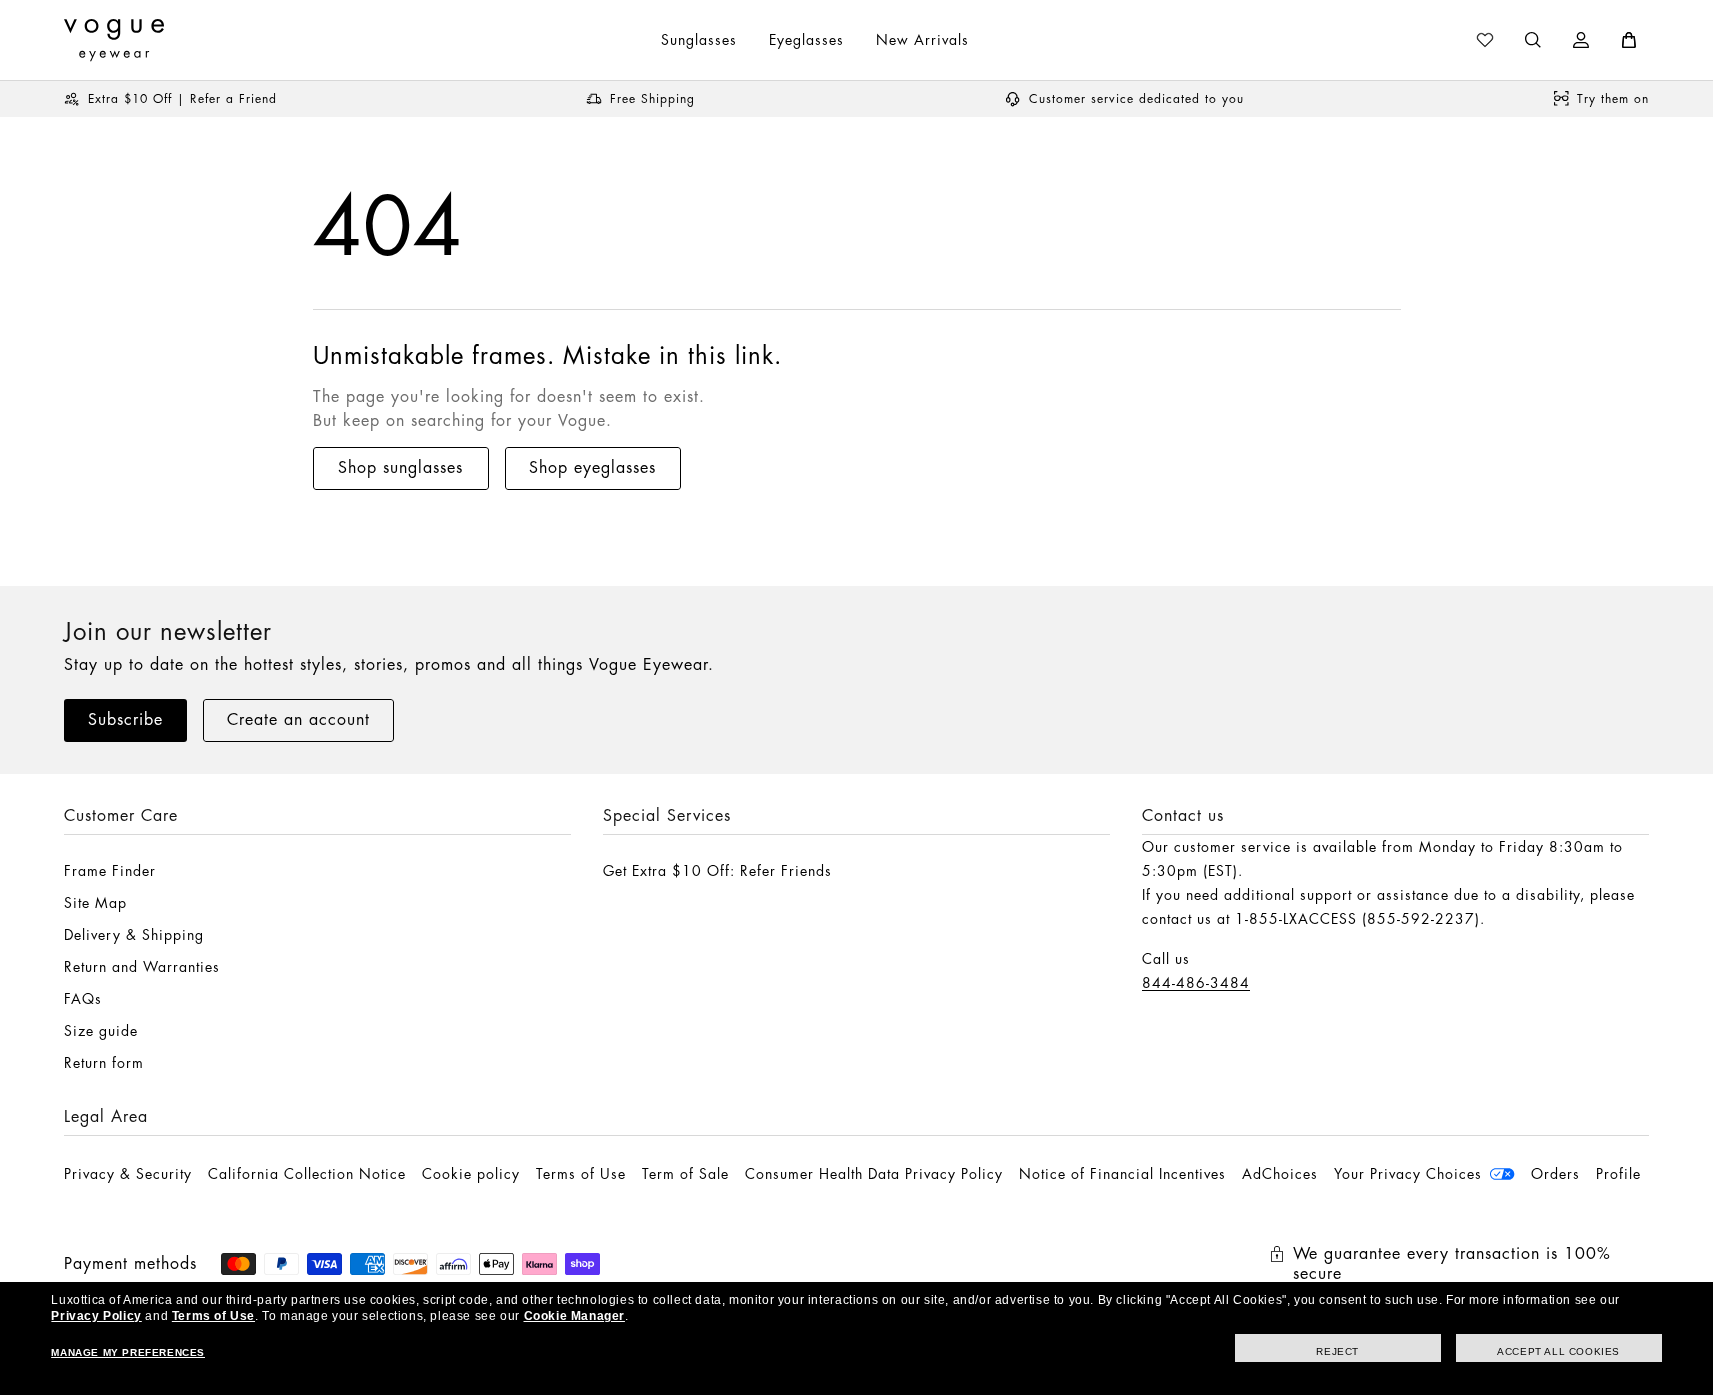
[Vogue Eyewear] (114, 40)
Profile (1618, 1174)
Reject (1337, 1351)
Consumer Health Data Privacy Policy (874, 1174)
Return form (104, 1063)
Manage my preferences (128, 1352)
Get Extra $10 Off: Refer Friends (717, 871)
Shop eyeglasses (592, 468)
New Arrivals (922, 40)
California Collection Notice (307, 1174)
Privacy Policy (96, 1316)
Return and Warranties (142, 967)
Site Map (95, 903)
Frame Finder (110, 871)
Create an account (298, 720)
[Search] (1533, 40)
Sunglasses (699, 40)
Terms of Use (581, 1174)
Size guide (101, 1031)
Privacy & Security (128, 1174)
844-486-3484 (1196, 983)
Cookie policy (471, 1174)
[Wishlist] (1485, 40)
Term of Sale (685, 1174)
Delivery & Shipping (134, 935)
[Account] (1581, 40)
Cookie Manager (574, 1316)
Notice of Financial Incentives (1122, 1174)
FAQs (83, 999)
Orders (1555, 1174)
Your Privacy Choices (1408, 1174)
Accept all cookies (1558, 1351)
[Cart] (1629, 40)
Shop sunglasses (400, 468)
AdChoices (1280, 1174)
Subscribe (125, 720)
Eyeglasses (806, 40)
